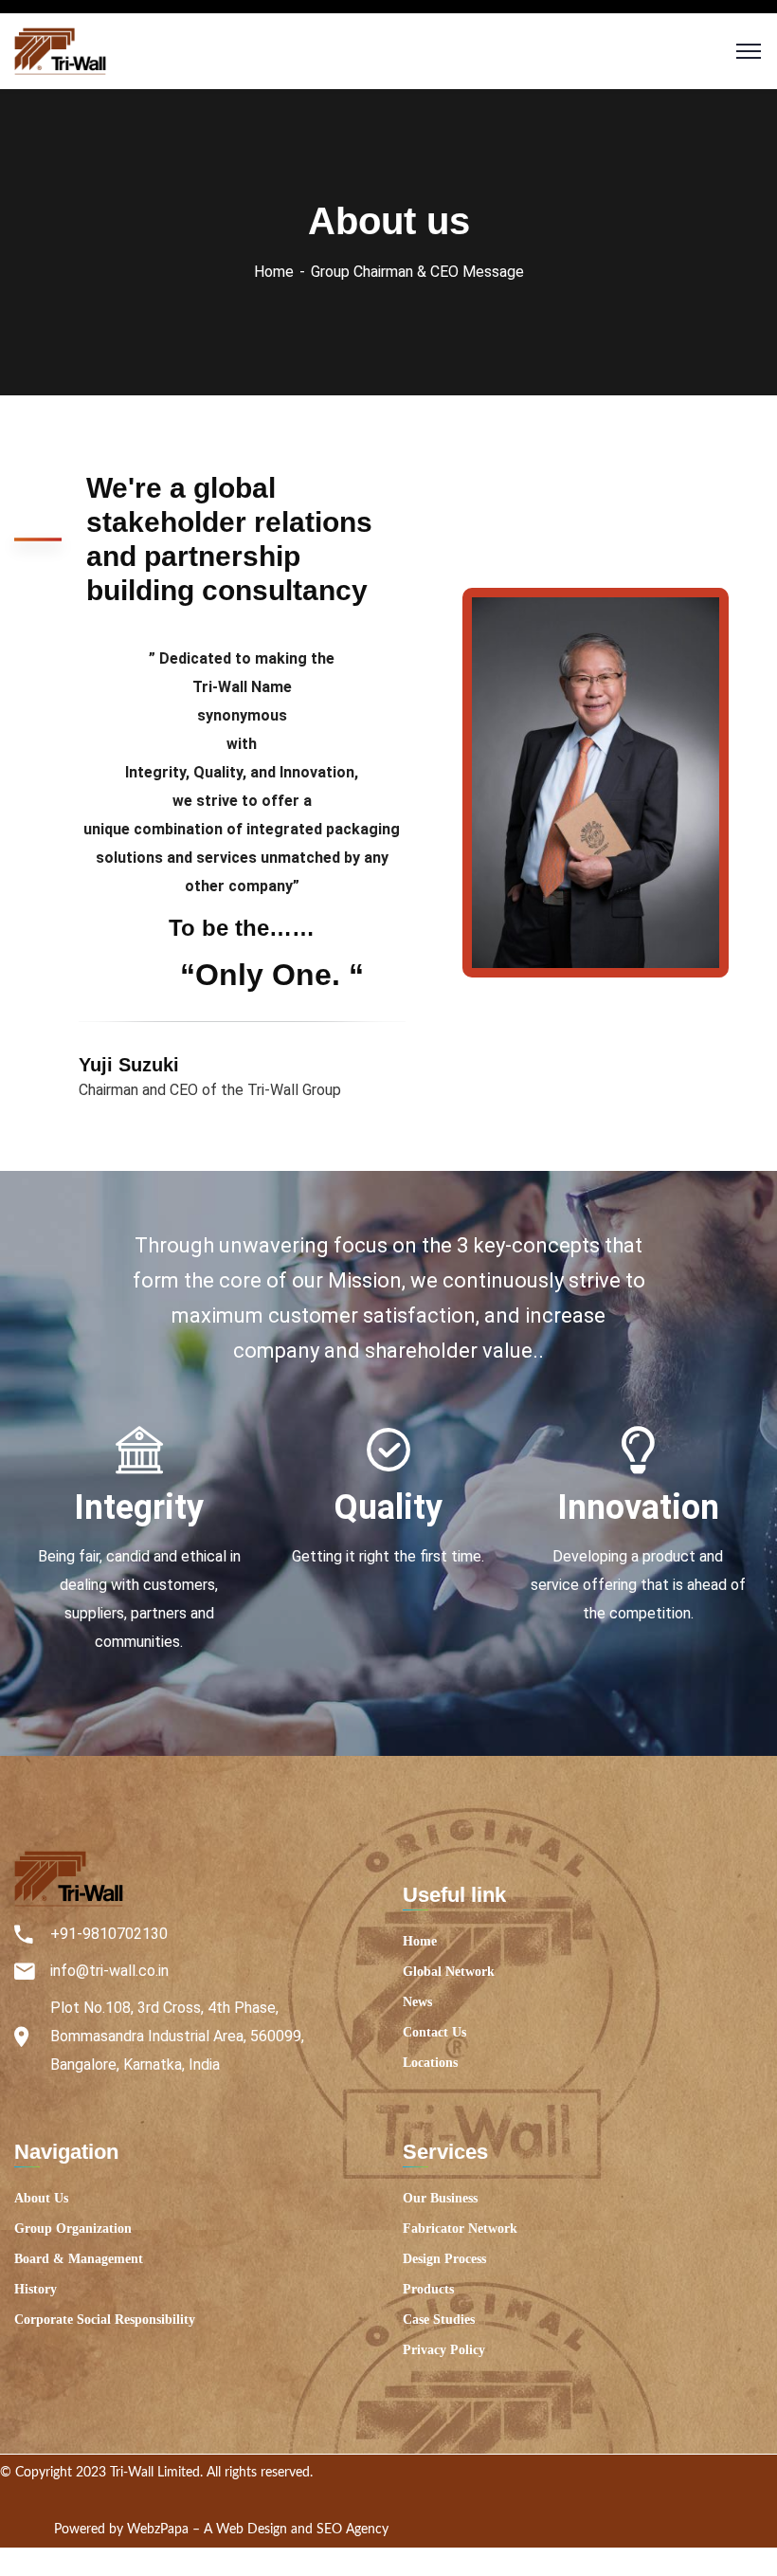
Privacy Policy (444, 2350)
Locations (430, 2063)
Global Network (449, 1972)
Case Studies (439, 2320)
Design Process (444, 2259)
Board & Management (79, 2259)
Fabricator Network (460, 2229)
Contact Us (434, 2032)
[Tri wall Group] (60, 50)
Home (274, 272)
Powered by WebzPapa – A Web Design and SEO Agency (221, 2530)
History (36, 2289)
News (417, 2002)
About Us (41, 2198)
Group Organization (73, 2229)
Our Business (440, 2198)
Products (428, 2289)
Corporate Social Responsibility (105, 2320)
